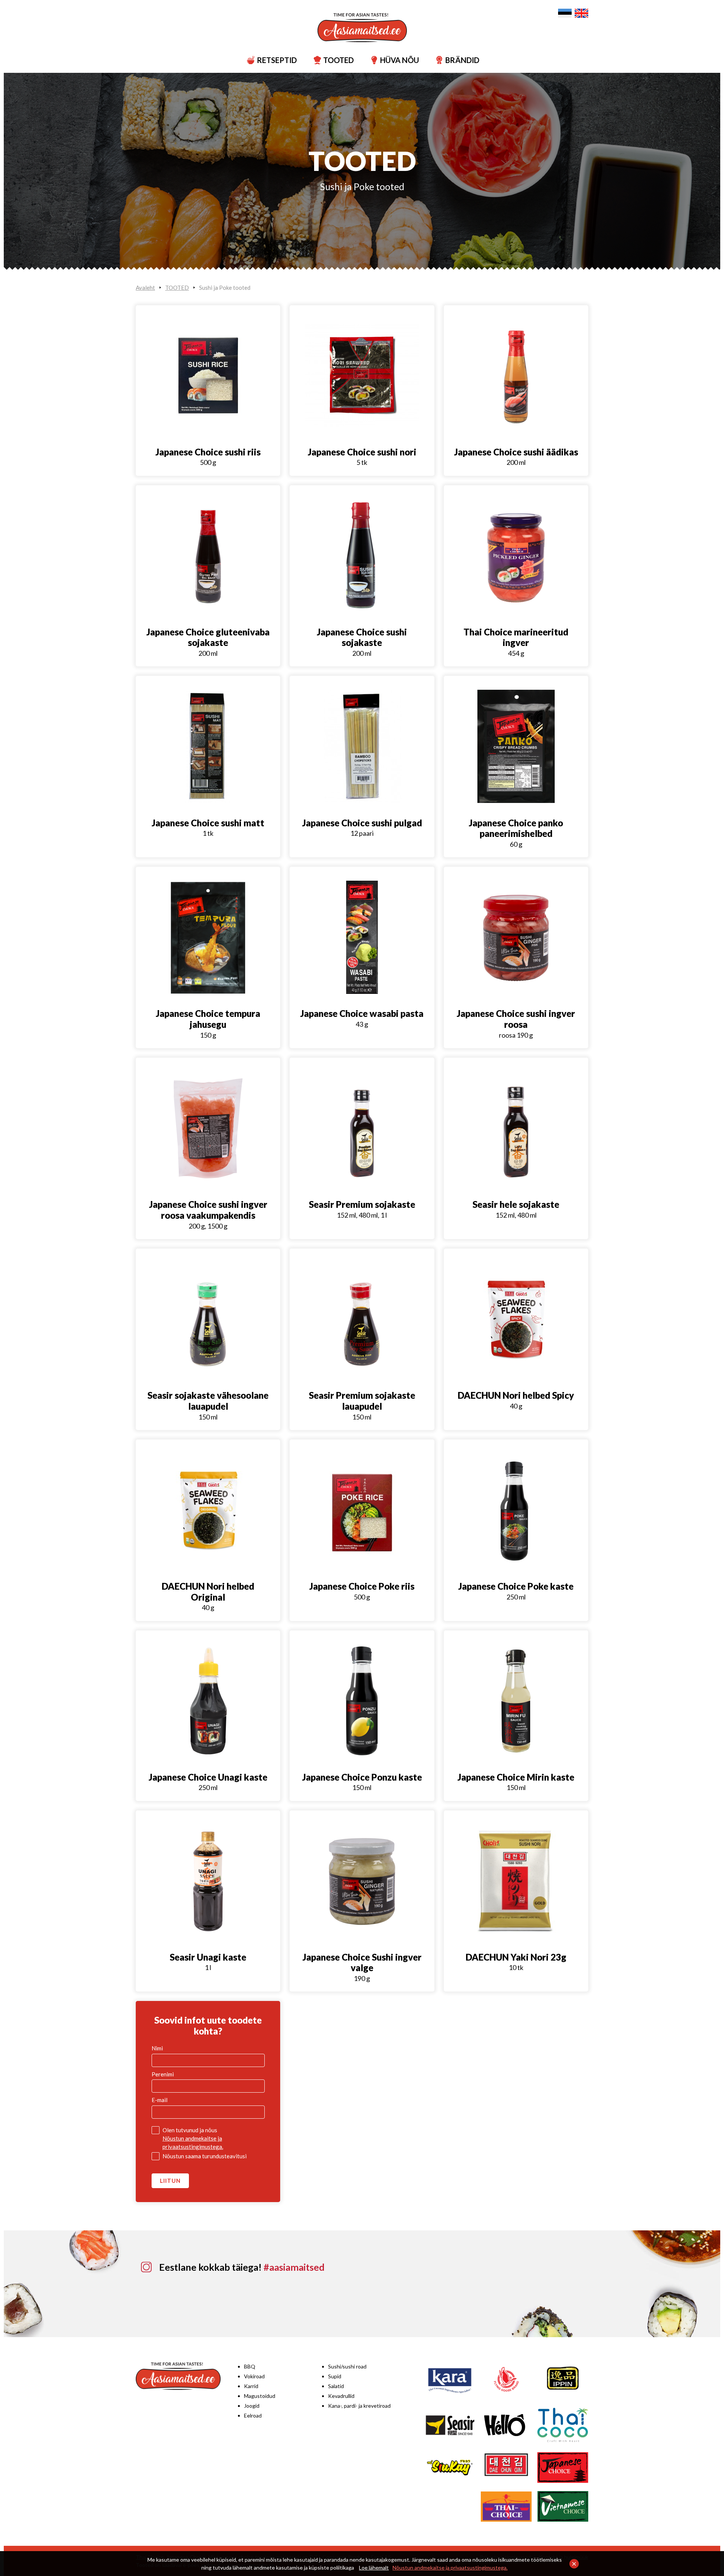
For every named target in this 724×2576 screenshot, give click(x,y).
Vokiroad (254, 2376)
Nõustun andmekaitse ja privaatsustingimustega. (450, 2568)
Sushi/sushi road (347, 2366)
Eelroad (253, 2415)
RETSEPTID (272, 60)
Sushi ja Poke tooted (362, 186)
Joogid (252, 2406)
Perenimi (163, 2074)
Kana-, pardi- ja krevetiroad (359, 2406)
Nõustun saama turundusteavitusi (205, 2156)
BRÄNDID (458, 60)
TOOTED (334, 60)
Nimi (157, 2048)
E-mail (160, 2100)
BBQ (250, 2366)
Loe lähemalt (374, 2568)
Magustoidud (260, 2396)
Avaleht (145, 288)
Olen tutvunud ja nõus (193, 2138)
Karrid (251, 2386)
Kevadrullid (341, 2396)
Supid (335, 2376)
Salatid (336, 2386)
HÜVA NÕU (395, 60)
